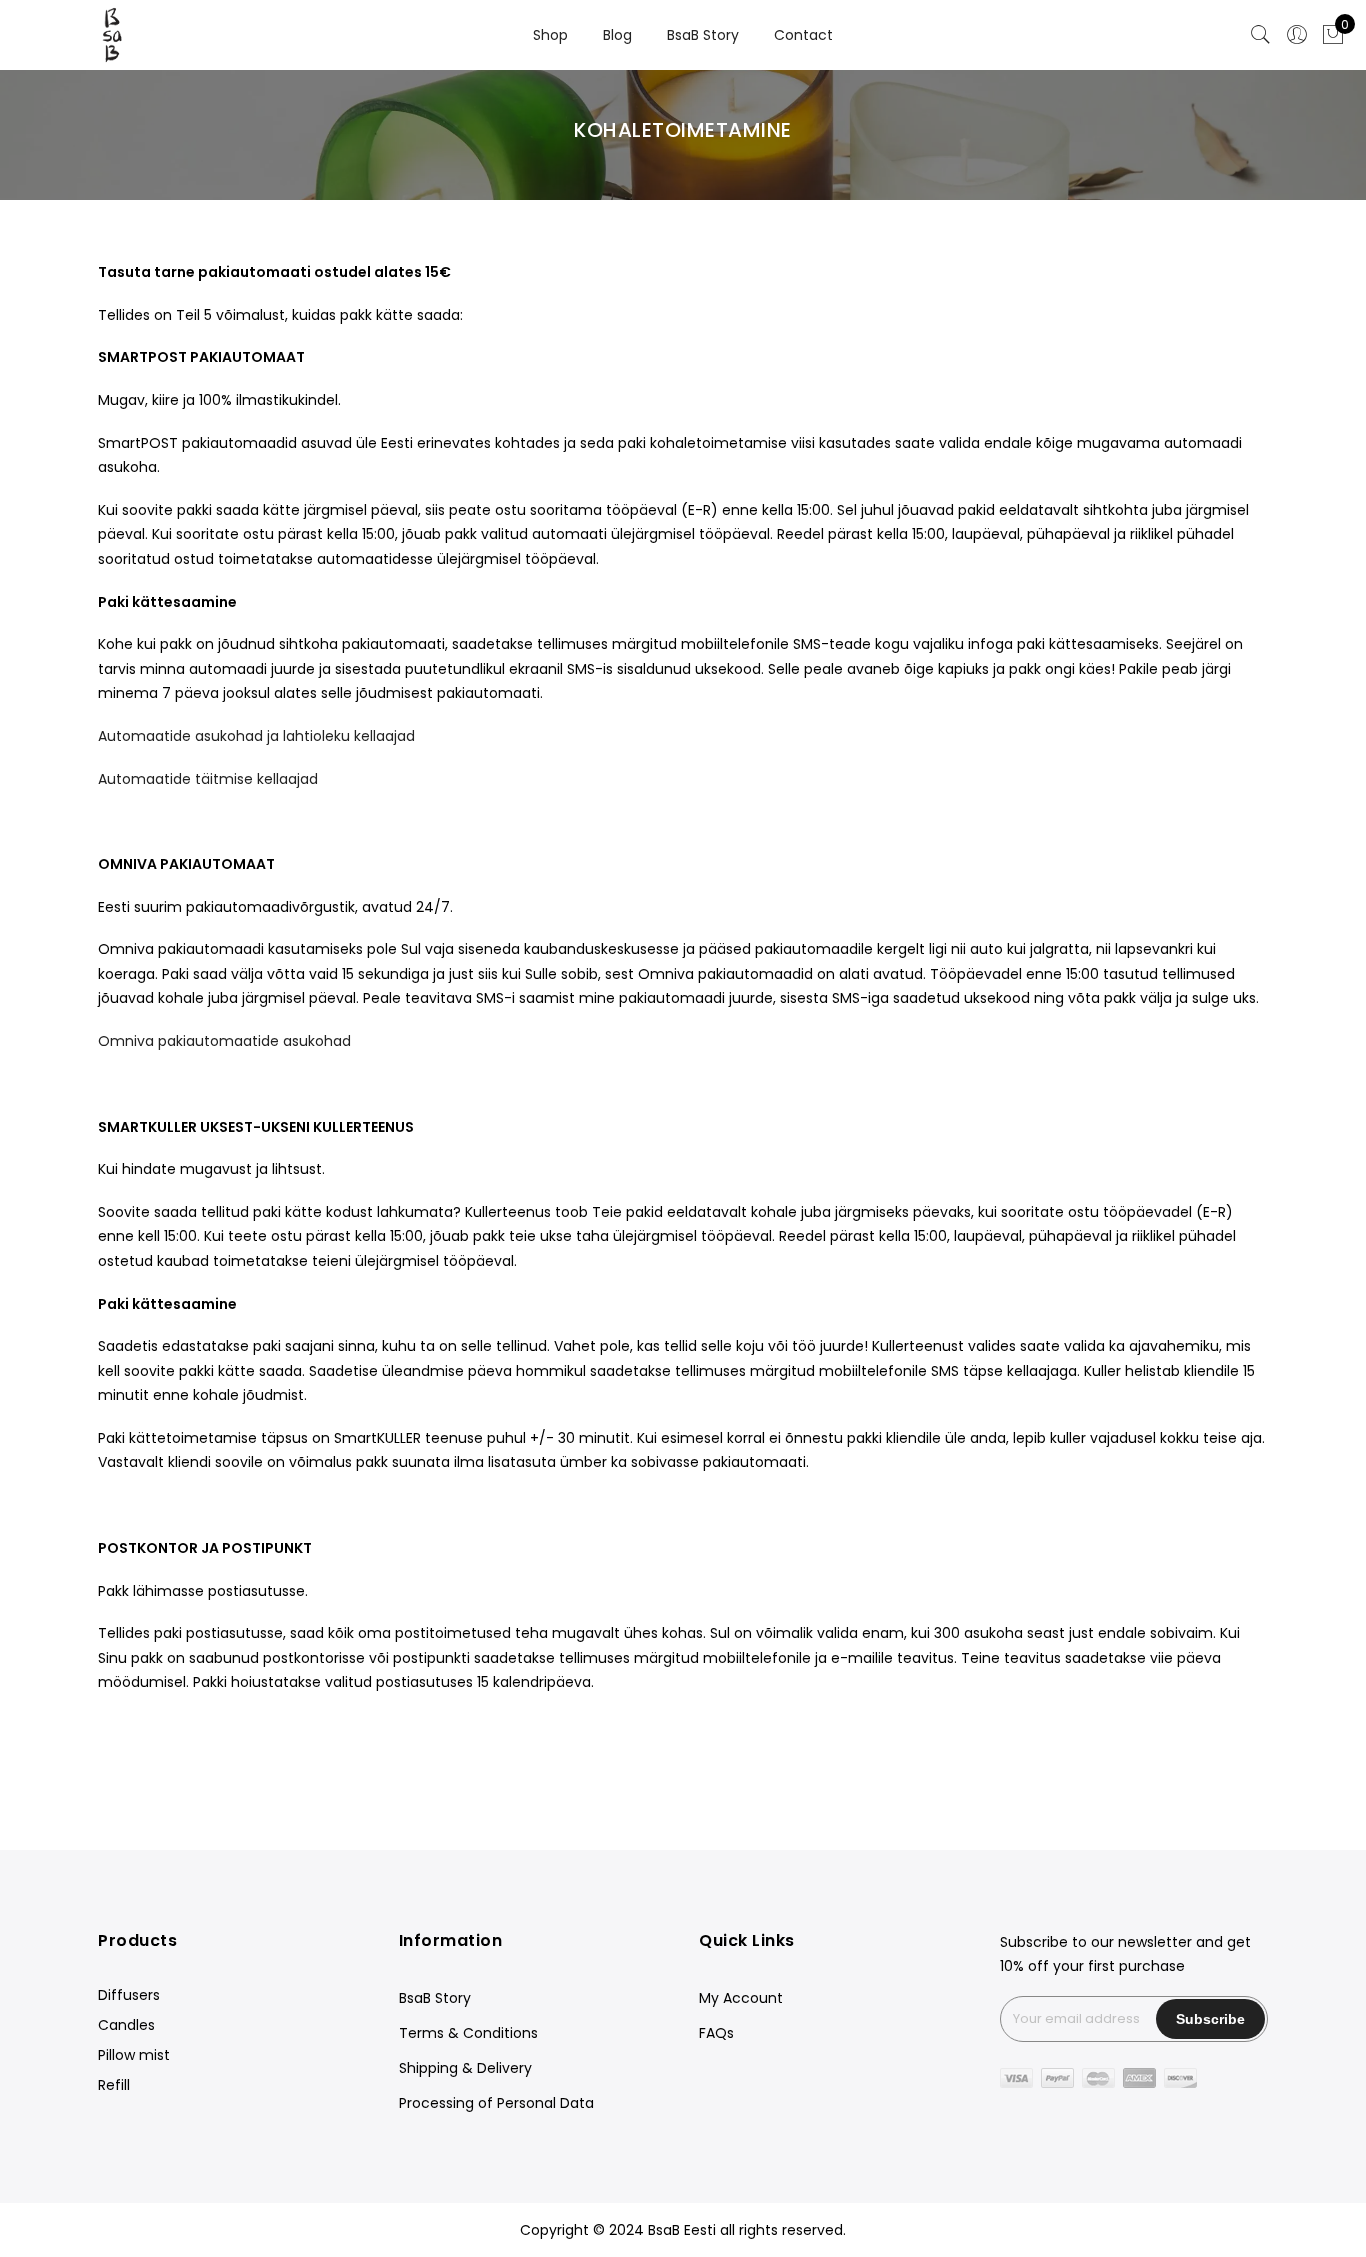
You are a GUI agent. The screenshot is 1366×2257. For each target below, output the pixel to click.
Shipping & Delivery (465, 2068)
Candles (126, 2025)
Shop (550, 35)
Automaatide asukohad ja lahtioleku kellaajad (256, 736)
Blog (617, 35)
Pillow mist (134, 2055)
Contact (803, 35)
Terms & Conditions (468, 2033)
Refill (114, 2085)
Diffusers (129, 1995)
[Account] (1297, 35)
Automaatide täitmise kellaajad (208, 779)
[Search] (1261, 35)
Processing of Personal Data (496, 2103)
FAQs (716, 2033)
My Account (741, 1998)
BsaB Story (703, 35)
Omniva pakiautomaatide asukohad (224, 1041)
